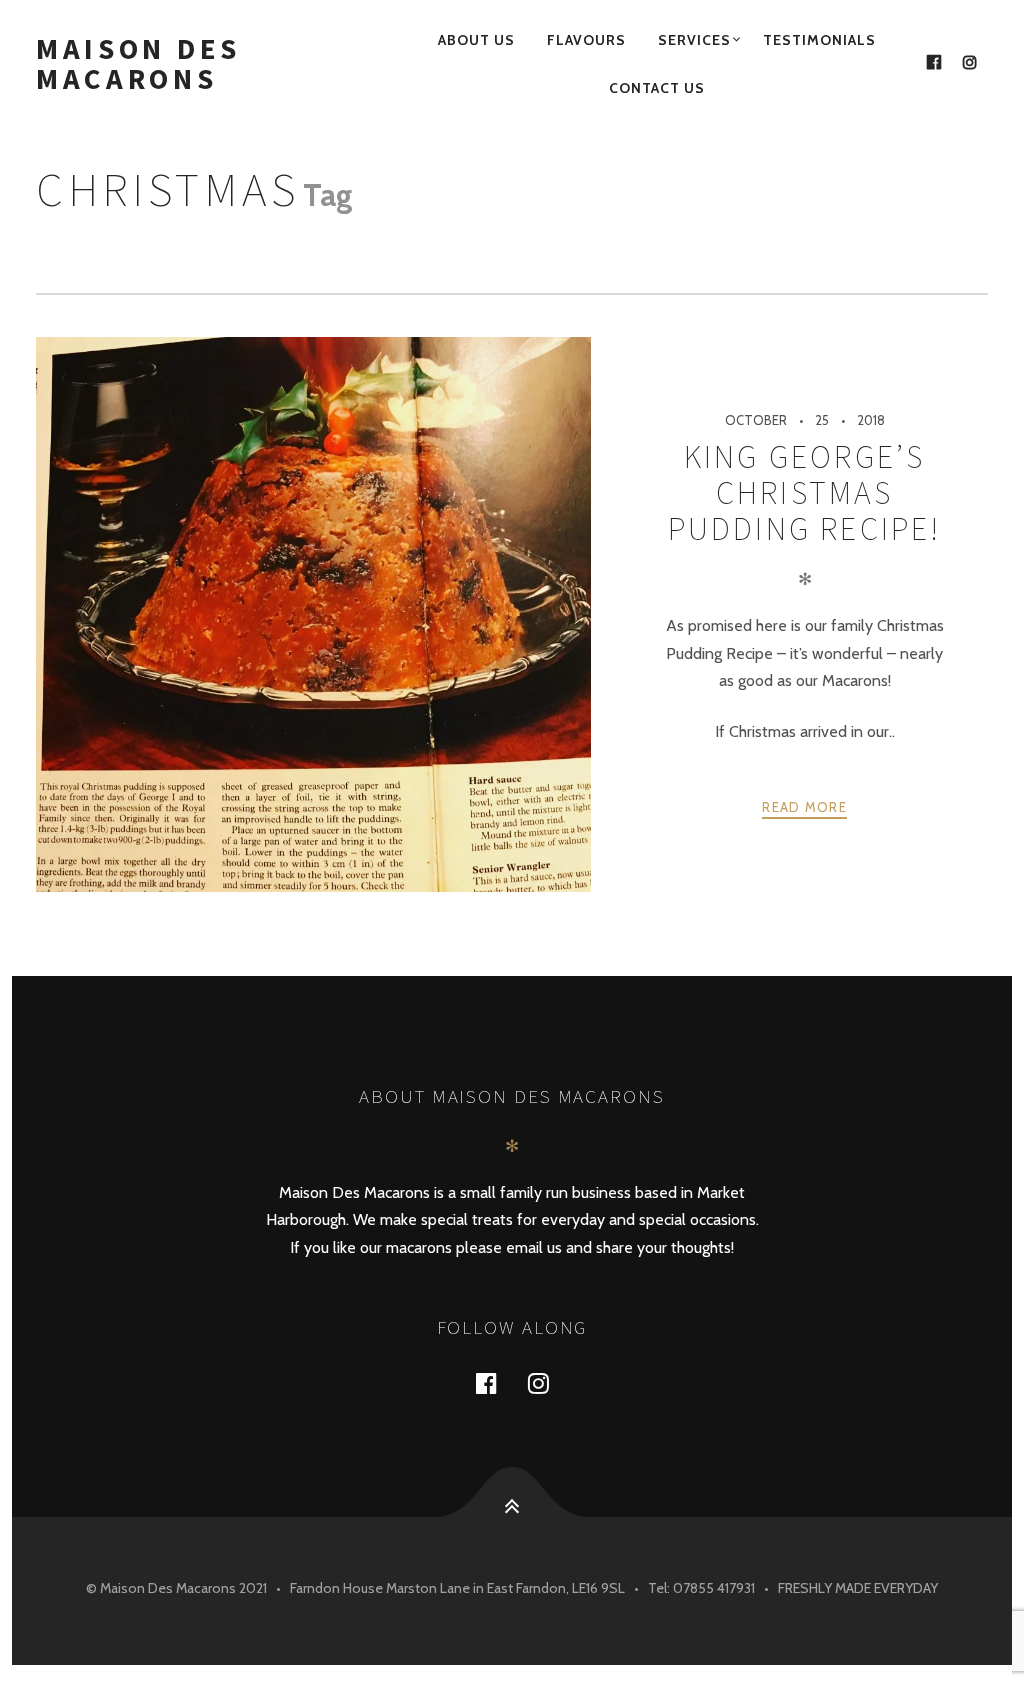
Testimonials (819, 40)
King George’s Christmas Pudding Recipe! (805, 493)
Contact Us (657, 88)
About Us (476, 40)
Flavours (586, 40)
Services (694, 40)
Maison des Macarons (138, 63)
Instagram (550, 1382)
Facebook (498, 1382)
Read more (804, 807)
